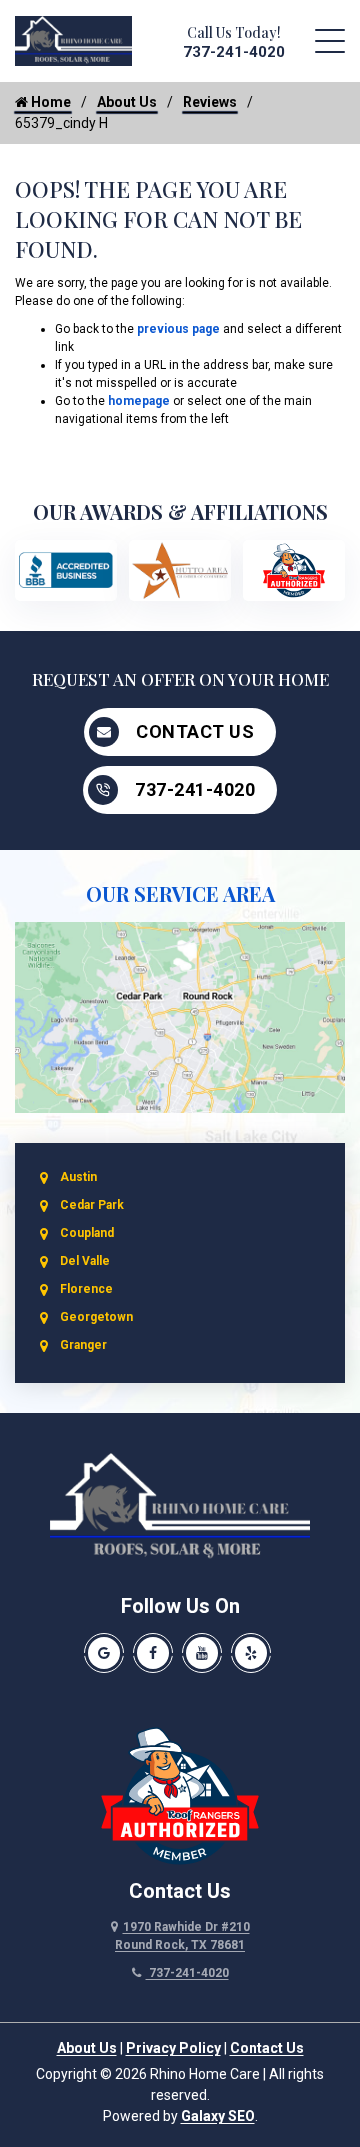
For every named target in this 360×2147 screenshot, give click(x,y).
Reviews (210, 102)
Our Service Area (180, 893)
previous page (178, 329)
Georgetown (96, 1317)
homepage (139, 401)
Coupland (87, 1233)
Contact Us (195, 731)
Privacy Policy (173, 2048)
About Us (127, 102)
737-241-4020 (234, 52)
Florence (86, 1289)
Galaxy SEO (218, 2116)
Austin (78, 1177)
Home (49, 102)
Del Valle (85, 1261)
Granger (83, 1345)
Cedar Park (92, 1205)
